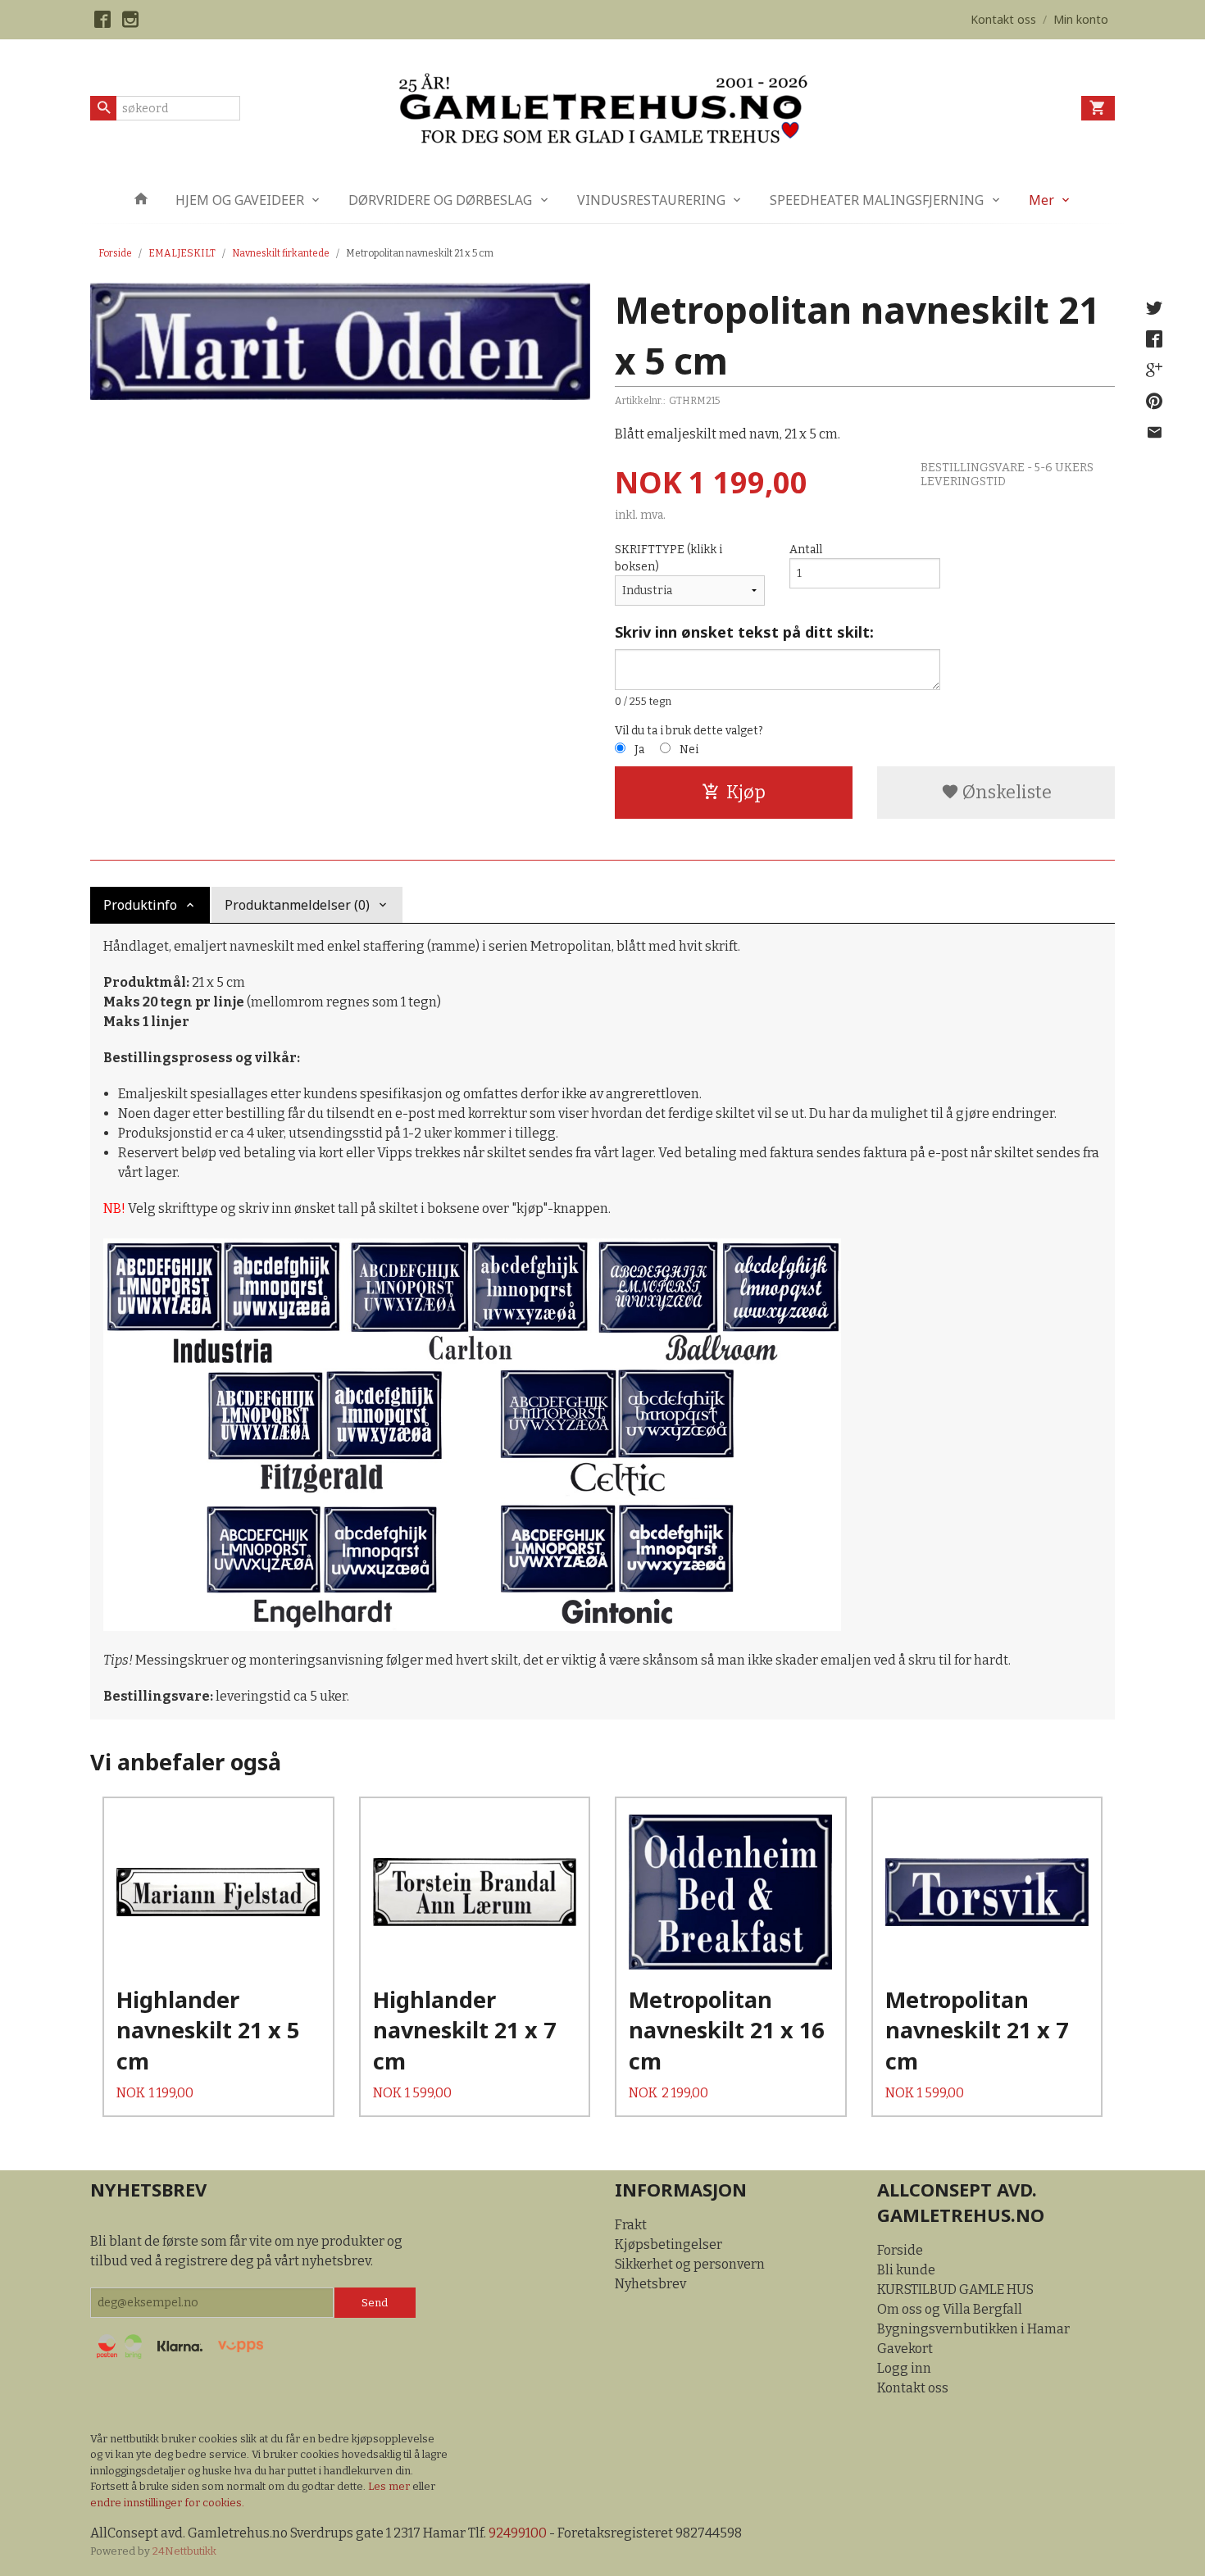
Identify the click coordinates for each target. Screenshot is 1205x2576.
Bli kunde (906, 2270)
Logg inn (904, 2368)
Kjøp (746, 792)
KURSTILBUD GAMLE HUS (955, 2290)
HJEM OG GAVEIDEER (240, 200)
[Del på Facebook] (1154, 339)
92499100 (518, 2533)
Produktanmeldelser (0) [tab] (297, 905)
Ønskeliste (1005, 792)
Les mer (390, 2486)
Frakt (631, 2225)
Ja (639, 750)
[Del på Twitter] (1154, 308)
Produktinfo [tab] (140, 905)
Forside (115, 253)
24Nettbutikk (184, 2551)
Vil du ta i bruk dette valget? (689, 731)
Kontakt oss (913, 2388)
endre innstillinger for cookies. (167, 2503)
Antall (806, 550)
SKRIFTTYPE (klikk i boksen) (668, 558)
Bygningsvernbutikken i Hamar (973, 2329)
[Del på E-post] (1154, 433)
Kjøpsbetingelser (668, 2244)
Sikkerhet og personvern (690, 2264)
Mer (1041, 200)
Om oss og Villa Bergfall (950, 2309)
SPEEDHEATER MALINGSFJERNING (877, 200)
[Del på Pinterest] (1154, 402)
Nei (689, 750)
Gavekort (905, 2349)
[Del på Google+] (1154, 370)
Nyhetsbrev (650, 2284)
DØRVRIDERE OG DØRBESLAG (440, 200)
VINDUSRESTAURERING (651, 200)
